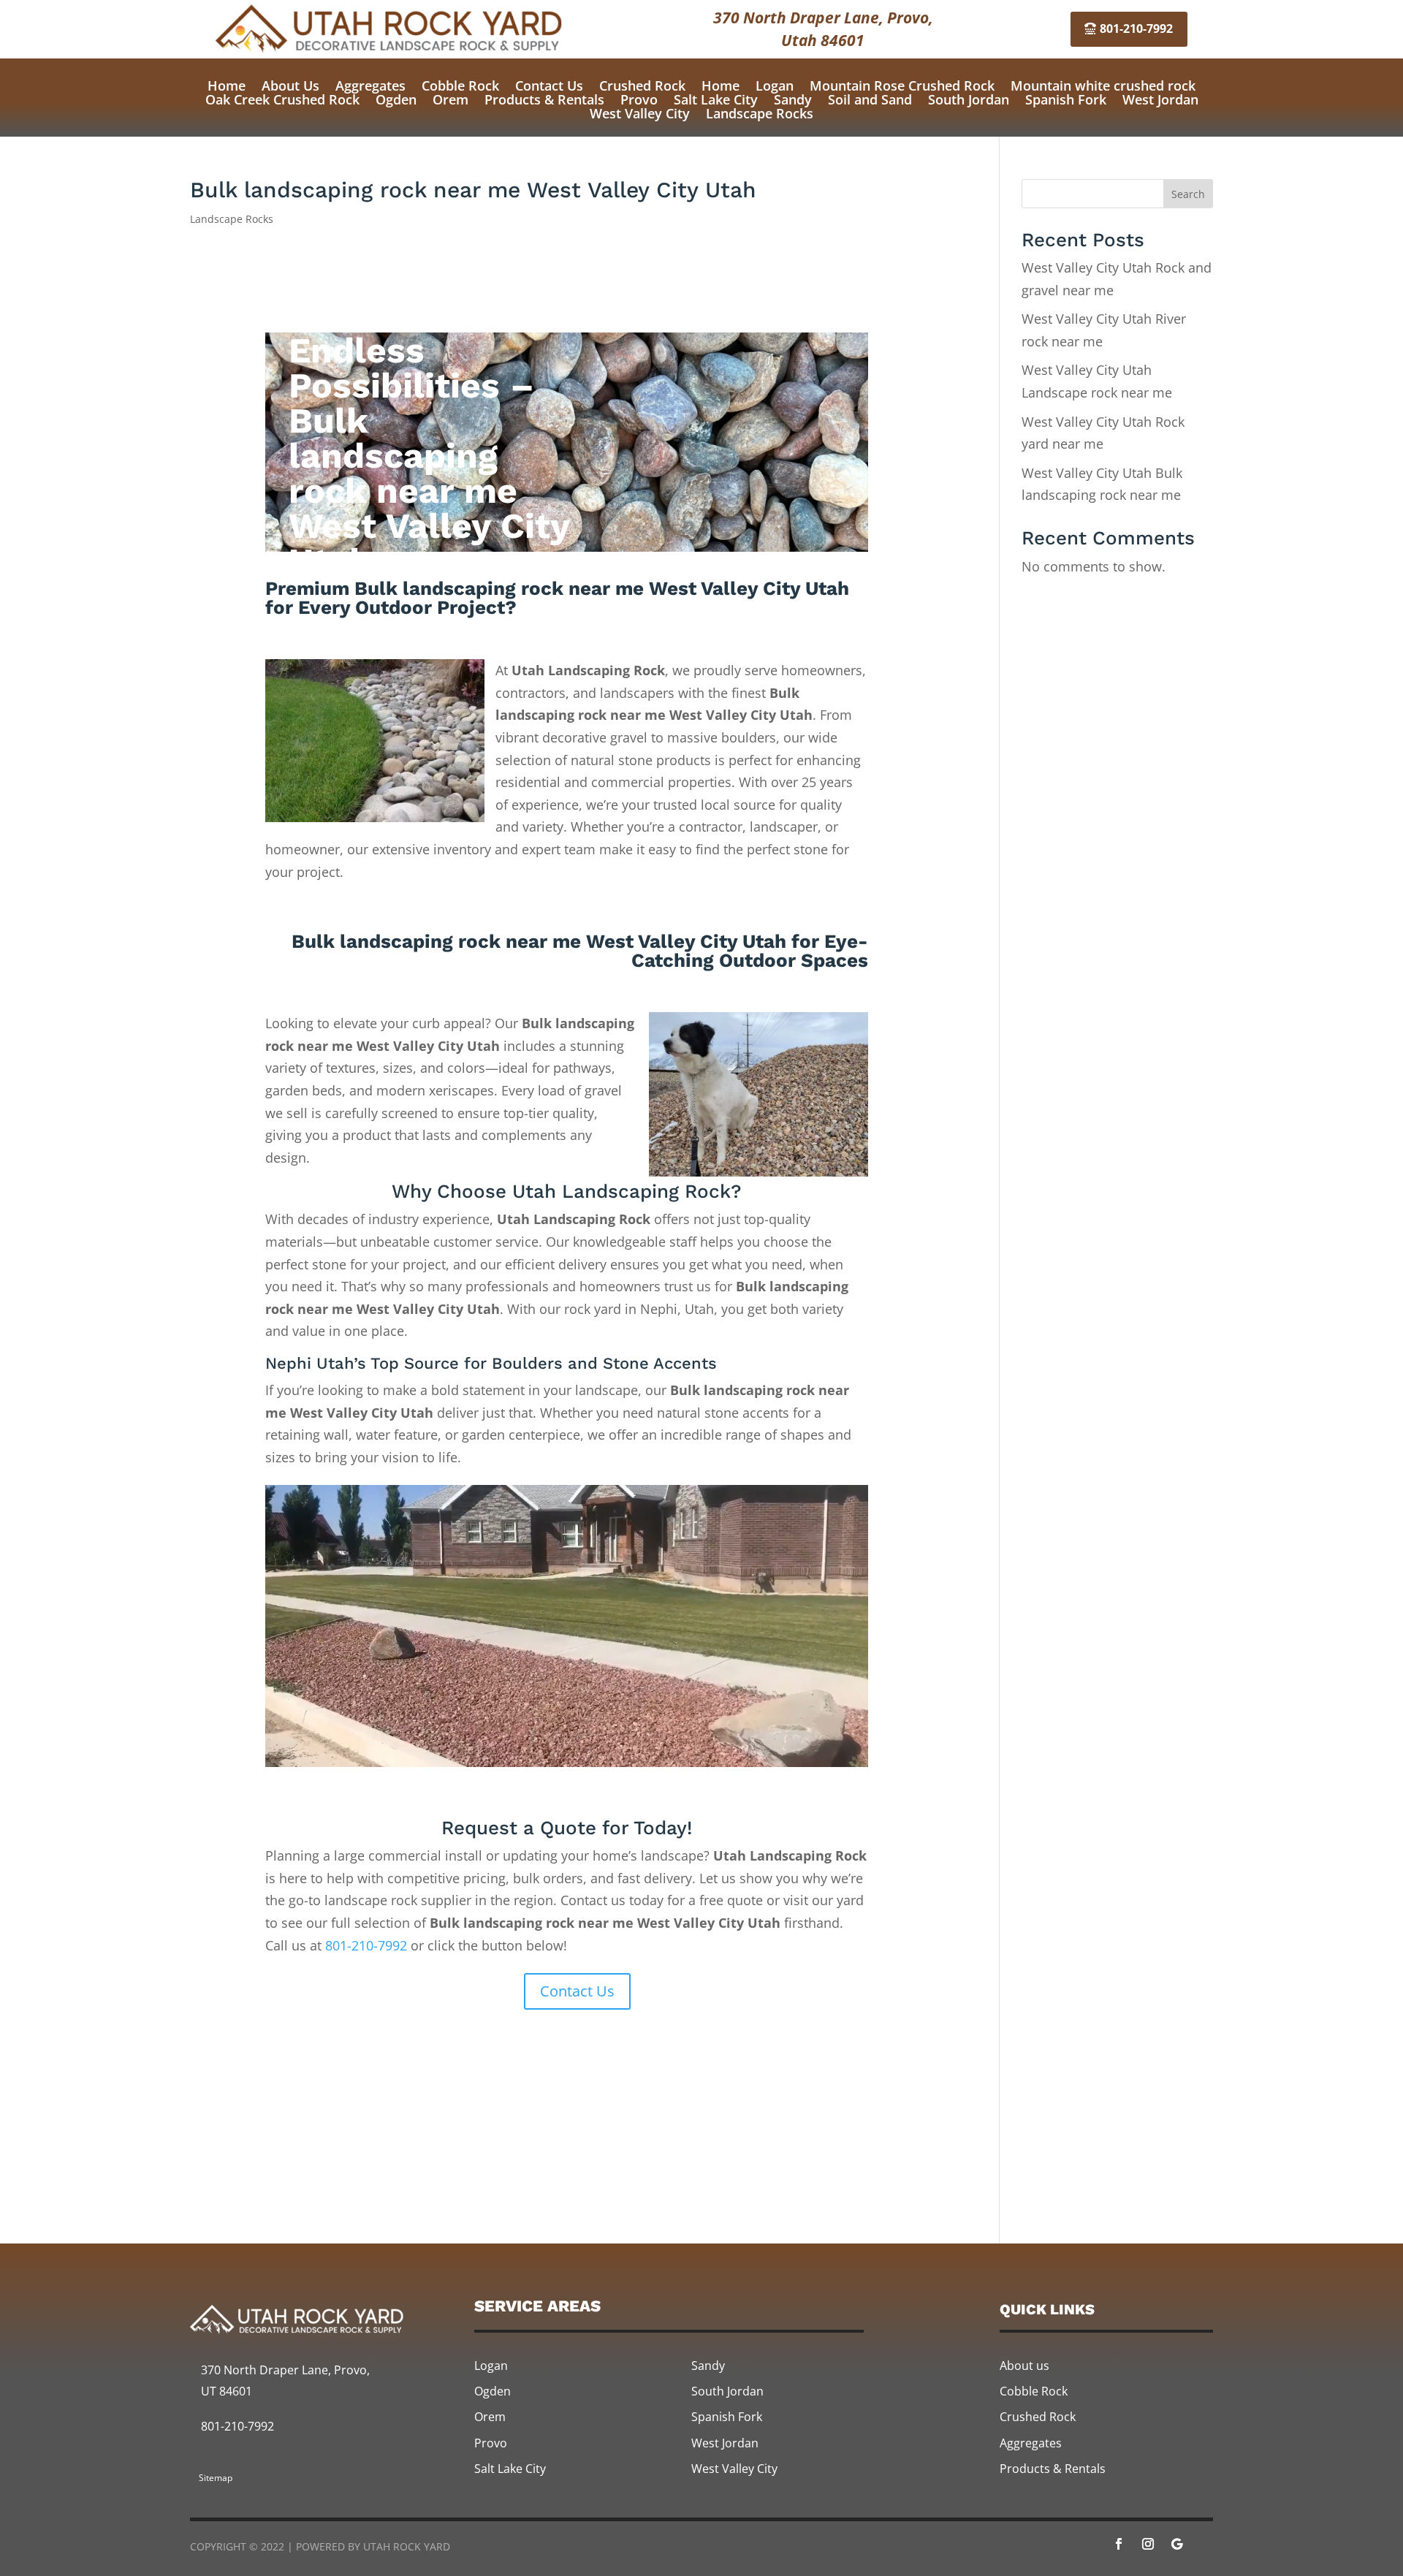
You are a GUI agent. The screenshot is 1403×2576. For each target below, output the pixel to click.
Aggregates (370, 86)
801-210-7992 (1136, 29)
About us (1024, 2366)
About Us (290, 86)
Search (1188, 194)
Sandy (793, 99)
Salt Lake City (716, 99)
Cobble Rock (460, 86)
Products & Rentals (544, 99)
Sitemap (216, 2478)
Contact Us (549, 86)
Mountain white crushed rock (1103, 86)
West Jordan (1160, 99)
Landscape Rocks (760, 113)
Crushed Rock (642, 86)
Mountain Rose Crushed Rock (902, 86)
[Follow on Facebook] (1119, 2544)
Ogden (396, 99)
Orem (450, 99)
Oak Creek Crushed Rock (282, 99)
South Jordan (969, 99)
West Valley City (640, 113)
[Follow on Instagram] (1148, 2544)
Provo (639, 99)
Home (227, 86)
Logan (775, 86)
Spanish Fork (1066, 99)
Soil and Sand (870, 99)
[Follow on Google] (1177, 2544)
